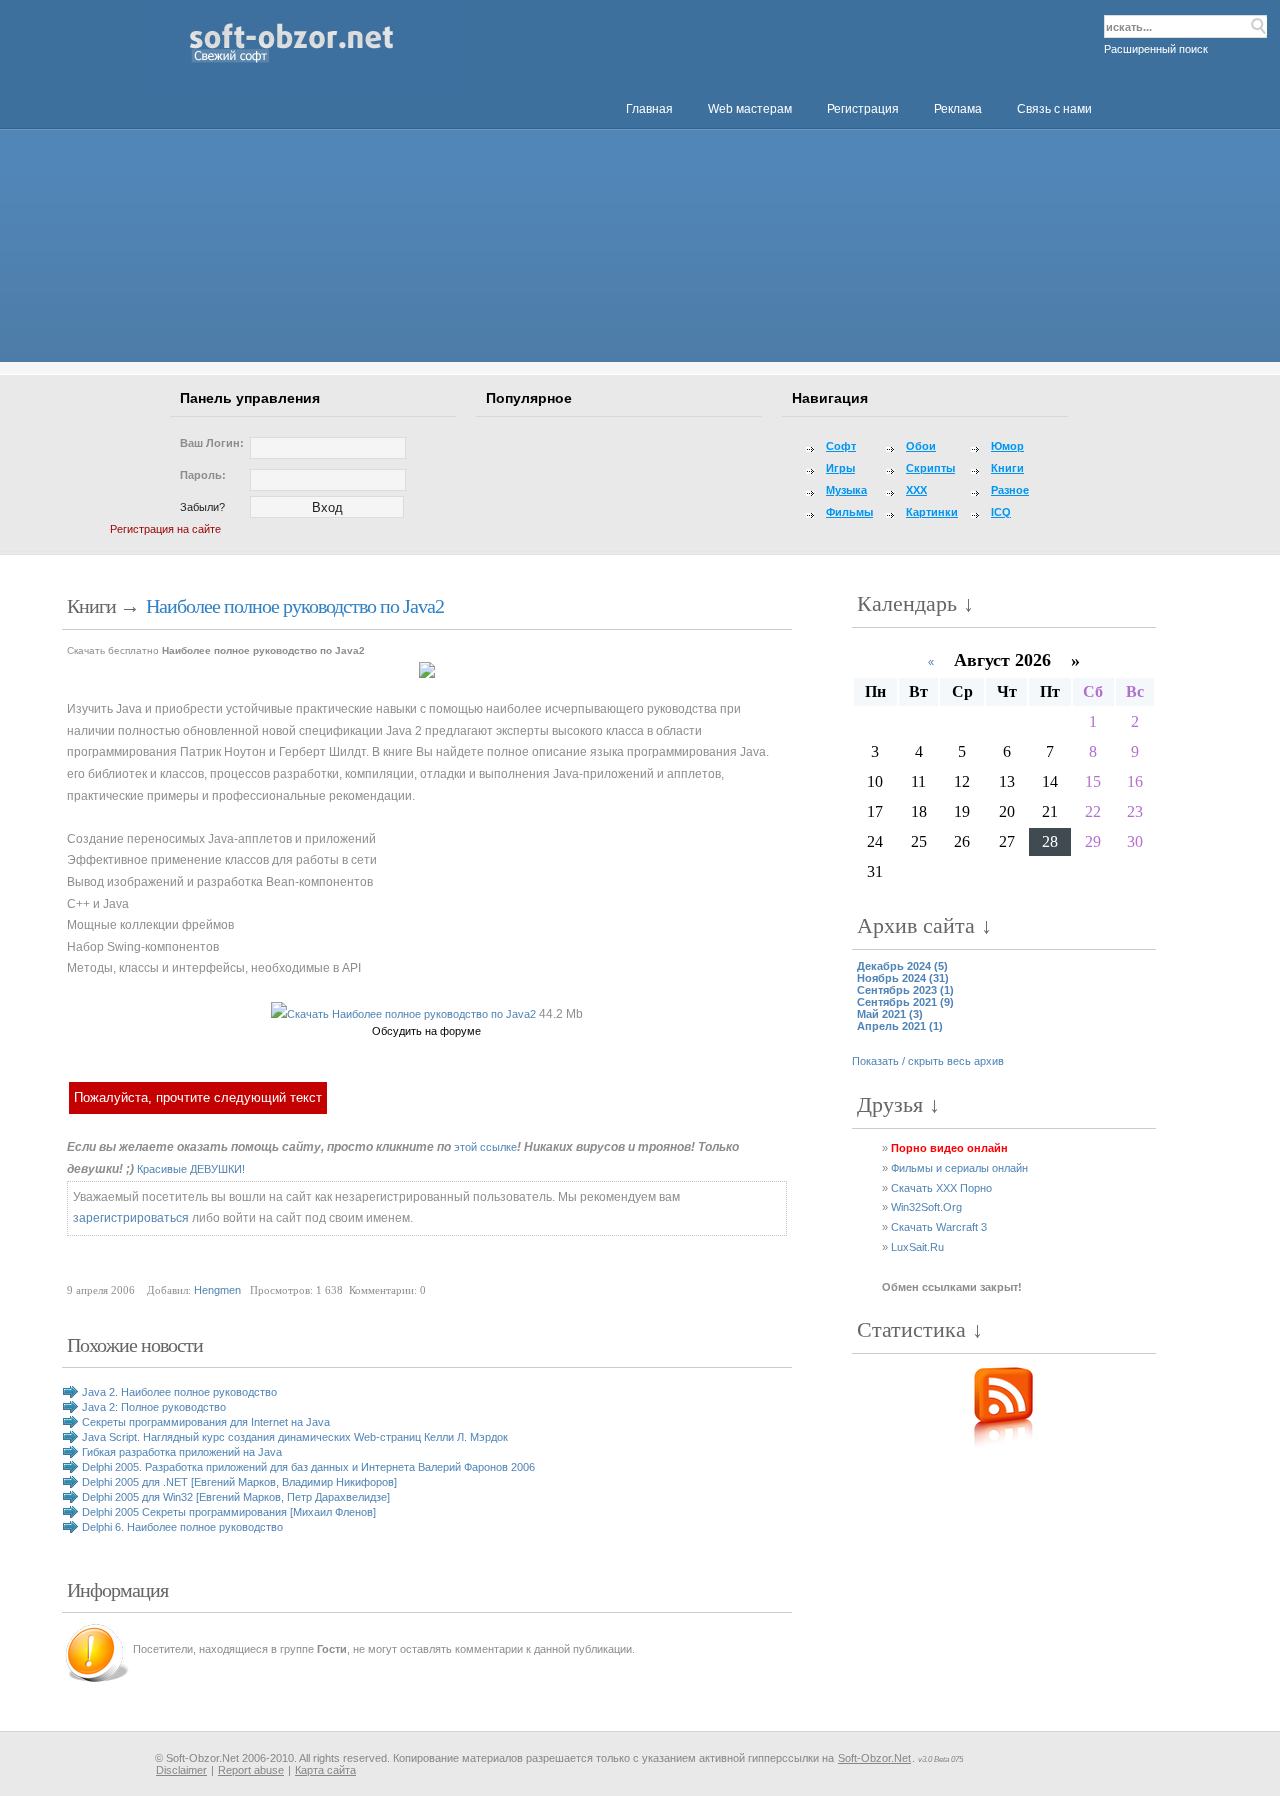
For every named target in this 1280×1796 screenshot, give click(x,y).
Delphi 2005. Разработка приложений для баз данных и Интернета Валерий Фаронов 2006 (308, 1467)
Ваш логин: (212, 443)
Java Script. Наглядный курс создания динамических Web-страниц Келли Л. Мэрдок (295, 1437)
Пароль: (203, 475)
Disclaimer (181, 1770)
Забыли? (202, 507)
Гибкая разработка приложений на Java (182, 1452)
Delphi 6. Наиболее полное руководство (182, 1527)
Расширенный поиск (1156, 49)
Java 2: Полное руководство (154, 1407)
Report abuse (251, 1770)
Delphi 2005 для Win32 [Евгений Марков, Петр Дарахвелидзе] (236, 1497)
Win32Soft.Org (926, 1207)
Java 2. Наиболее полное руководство (179, 1392)
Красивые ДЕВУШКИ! (191, 1169)
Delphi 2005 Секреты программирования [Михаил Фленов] (229, 1512)
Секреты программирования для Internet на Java (206, 1422)
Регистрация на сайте (165, 529)
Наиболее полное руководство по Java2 (295, 606)
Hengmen (217, 1290)
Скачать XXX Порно (941, 1188)
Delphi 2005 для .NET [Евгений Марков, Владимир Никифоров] (239, 1482)
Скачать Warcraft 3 (939, 1227)
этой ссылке (485, 1147)
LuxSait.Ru (917, 1247)
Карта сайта (325, 1770)
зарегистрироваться (131, 1218)
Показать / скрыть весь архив (928, 1061)
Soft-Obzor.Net (874, 1758)
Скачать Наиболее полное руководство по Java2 (411, 1014)
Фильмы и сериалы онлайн (959, 1168)
